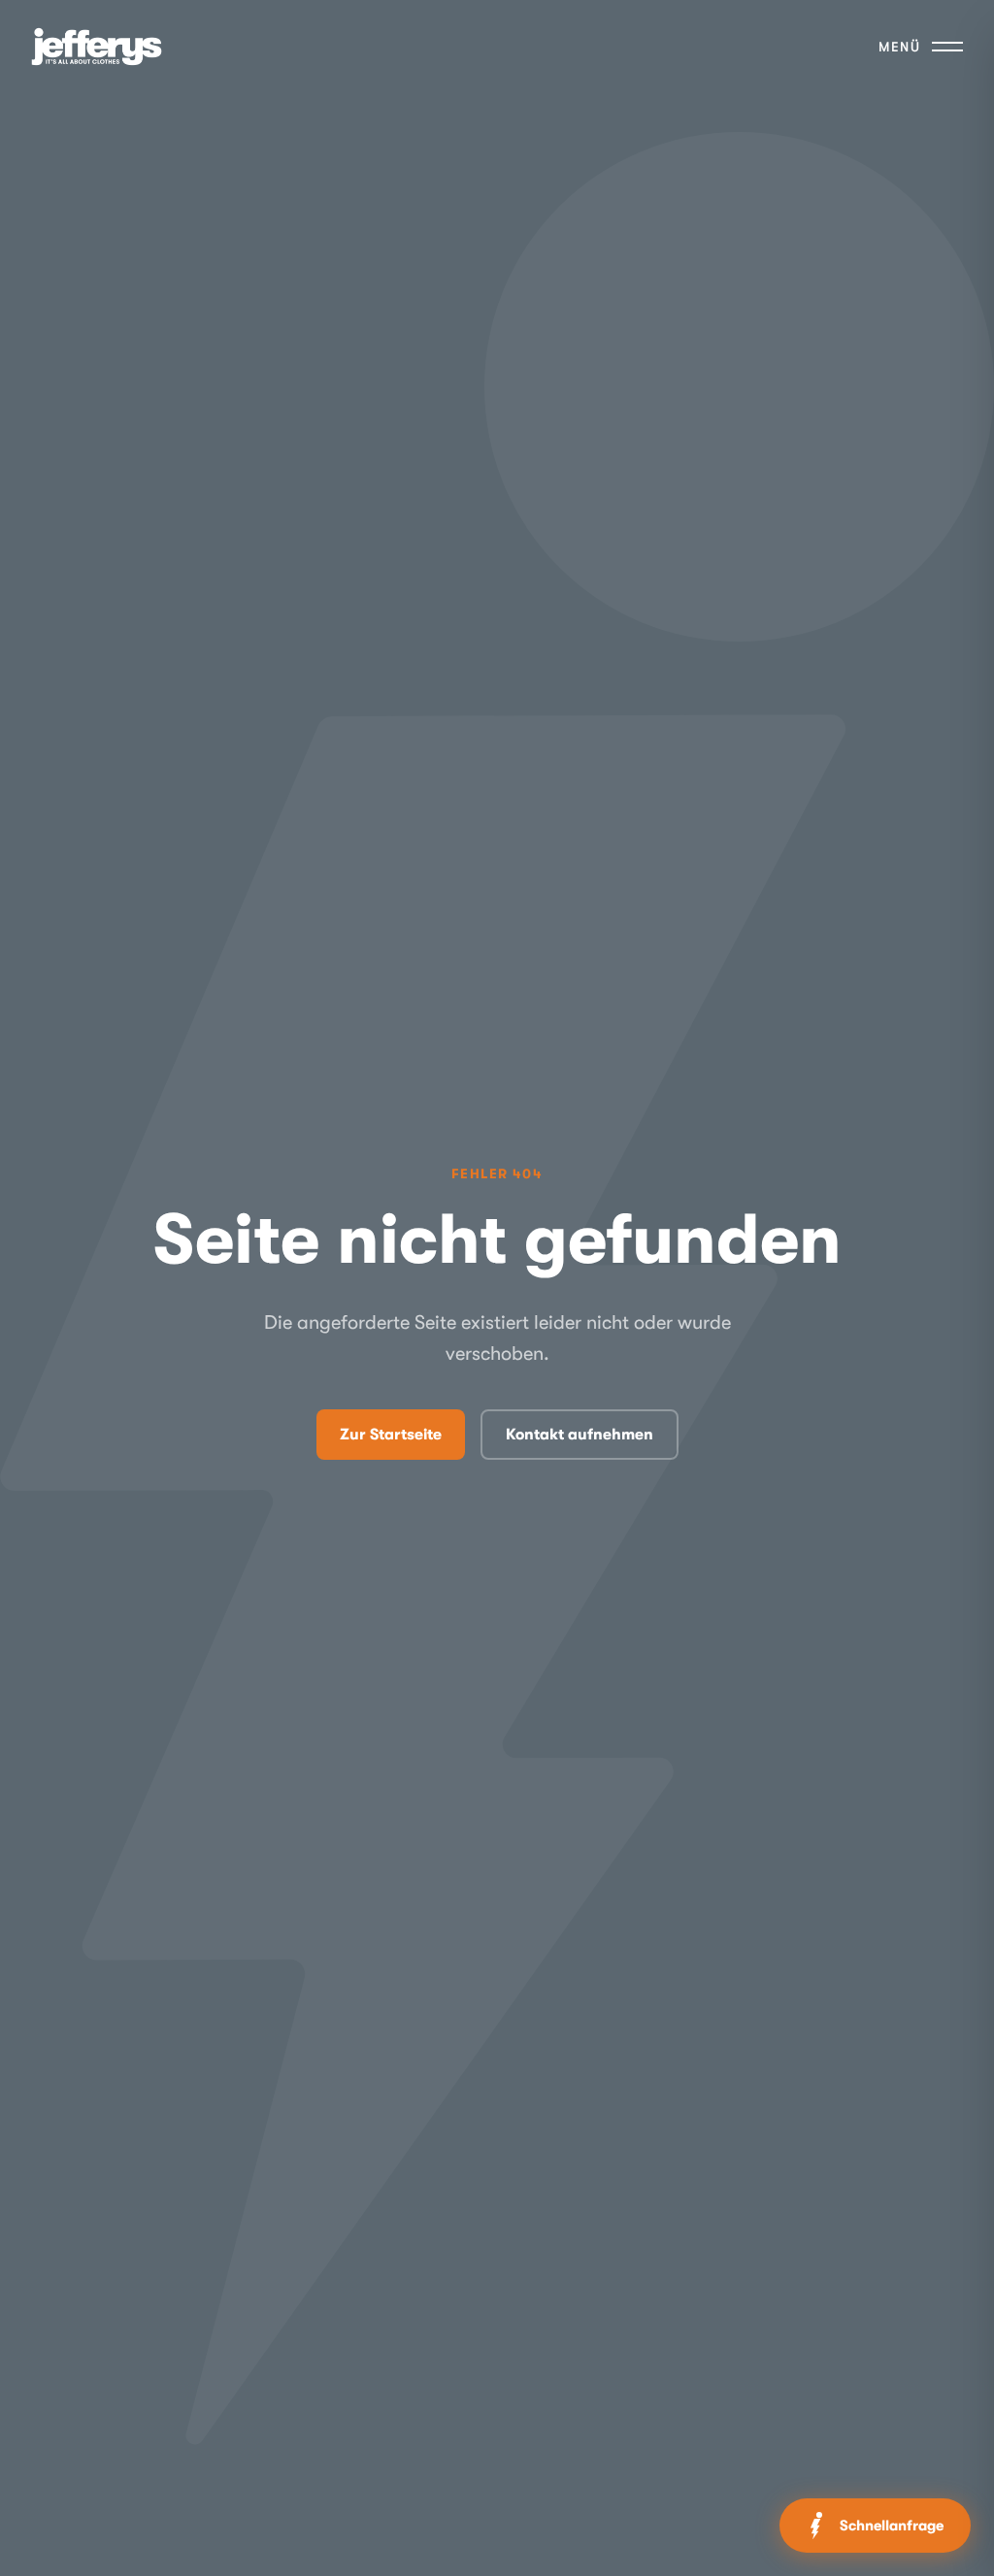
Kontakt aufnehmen (580, 1435)
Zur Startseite (391, 1435)
